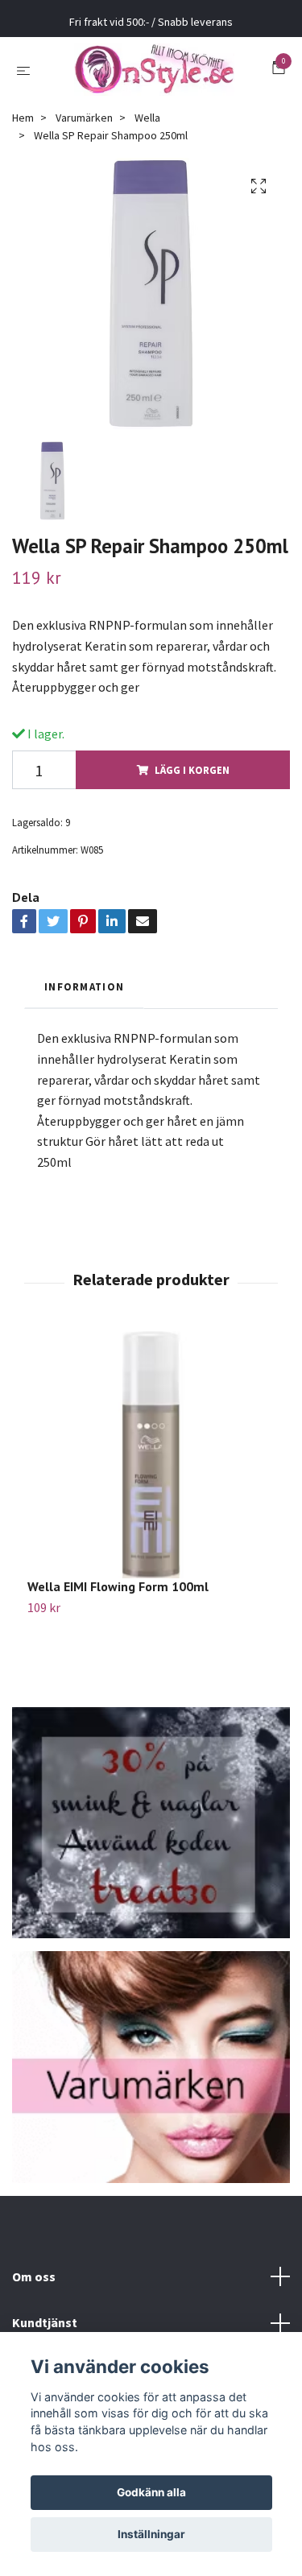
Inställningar (151, 2534)
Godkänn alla (151, 2492)
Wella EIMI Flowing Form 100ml (118, 1598)
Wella (147, 130)
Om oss (34, 2289)
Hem (23, 130)
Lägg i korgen (192, 782)
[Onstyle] (154, 76)
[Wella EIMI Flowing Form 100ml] (151, 1467)
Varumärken (84, 130)
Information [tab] (84, 999)
